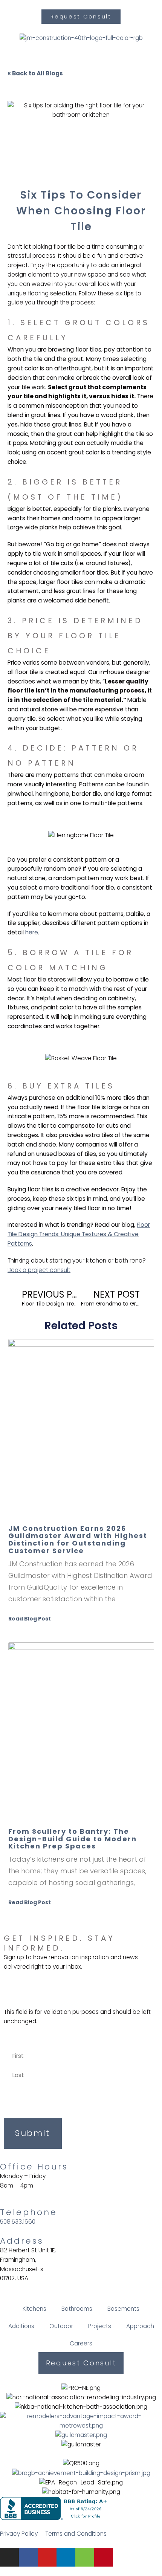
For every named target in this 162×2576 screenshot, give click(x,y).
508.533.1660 (18, 2222)
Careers (81, 2343)
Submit (33, 2133)
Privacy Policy (19, 2534)
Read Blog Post (30, 1619)
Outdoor (61, 2326)
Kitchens (34, 2309)
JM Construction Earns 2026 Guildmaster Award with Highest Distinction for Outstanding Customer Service (78, 1539)
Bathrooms (77, 2309)
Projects (100, 2326)
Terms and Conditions (76, 2534)
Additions (21, 2326)
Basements (123, 2309)
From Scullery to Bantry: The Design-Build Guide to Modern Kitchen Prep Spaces (73, 1839)
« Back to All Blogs (35, 73)
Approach (140, 2326)
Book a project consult (39, 1270)
